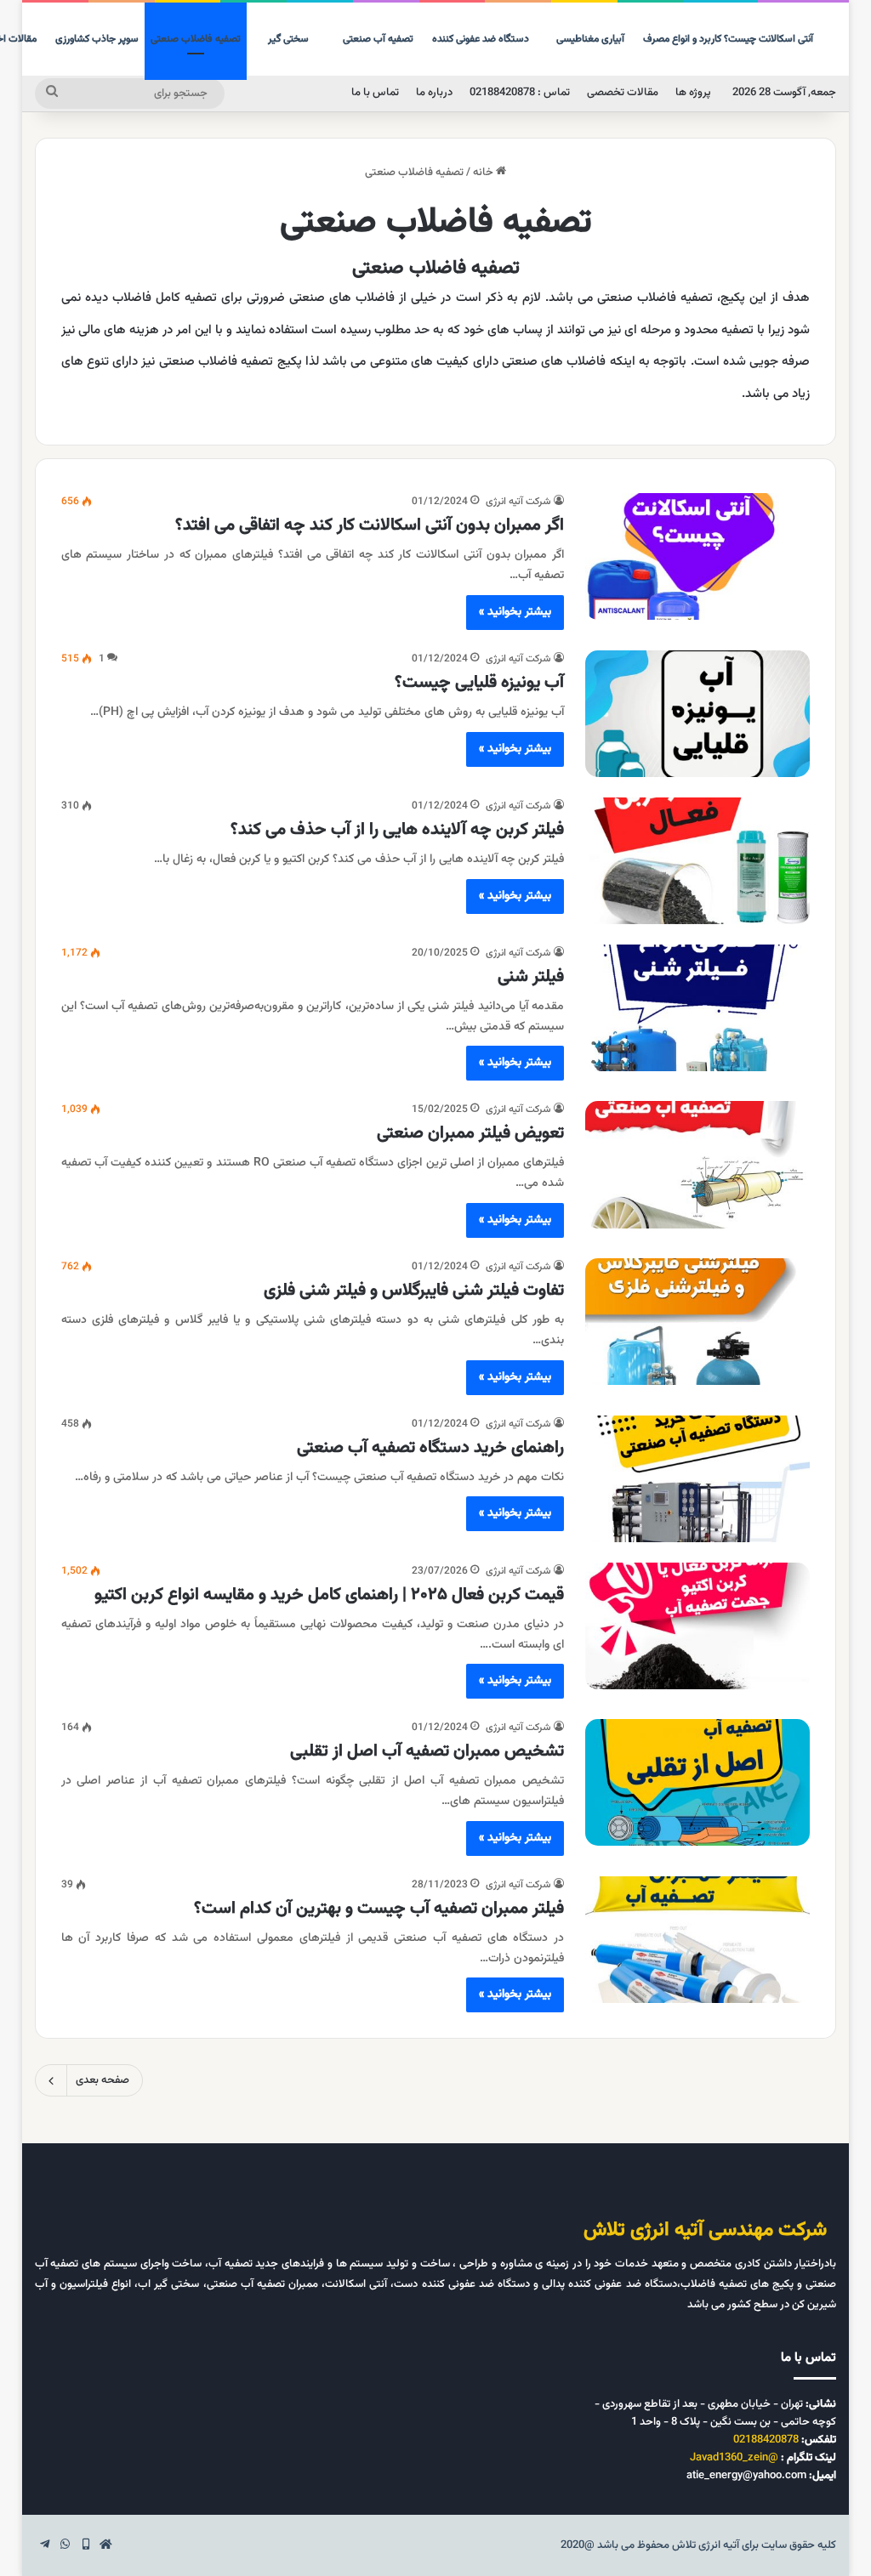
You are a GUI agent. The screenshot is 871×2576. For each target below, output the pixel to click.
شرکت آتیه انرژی (518, 502)
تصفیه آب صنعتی (378, 39)
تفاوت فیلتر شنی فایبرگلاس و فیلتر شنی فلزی (414, 1291)
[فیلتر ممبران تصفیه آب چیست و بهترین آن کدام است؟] (697, 1940)
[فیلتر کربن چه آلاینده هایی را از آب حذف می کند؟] (697, 861)
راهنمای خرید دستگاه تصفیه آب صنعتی (430, 1448)
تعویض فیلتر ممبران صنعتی (470, 1133)
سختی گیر (288, 39)
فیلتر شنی (531, 977)
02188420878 (766, 2440)
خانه (484, 173)
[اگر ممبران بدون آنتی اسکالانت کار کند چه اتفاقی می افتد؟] (697, 556)
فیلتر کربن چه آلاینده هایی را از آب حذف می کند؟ (397, 830)
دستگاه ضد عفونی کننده (481, 39)
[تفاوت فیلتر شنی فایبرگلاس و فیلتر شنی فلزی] (697, 1322)
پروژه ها (693, 93)
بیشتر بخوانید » (515, 612)
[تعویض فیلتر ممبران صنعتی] (697, 1164)
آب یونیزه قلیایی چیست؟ (479, 683)
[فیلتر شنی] (697, 1008)
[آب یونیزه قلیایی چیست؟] (697, 714)
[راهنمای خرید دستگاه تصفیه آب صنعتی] (697, 1479)
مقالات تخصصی (623, 93)
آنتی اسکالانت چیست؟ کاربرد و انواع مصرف (728, 39)
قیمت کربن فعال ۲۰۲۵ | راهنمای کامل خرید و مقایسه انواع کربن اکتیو (329, 1595)
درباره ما (434, 93)
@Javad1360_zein (734, 2458)
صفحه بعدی (102, 2080)
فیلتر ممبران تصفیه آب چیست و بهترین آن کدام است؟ (379, 1909)
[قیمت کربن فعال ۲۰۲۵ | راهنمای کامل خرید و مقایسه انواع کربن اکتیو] (697, 1626)
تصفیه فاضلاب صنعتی (196, 39)
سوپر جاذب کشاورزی (97, 39)
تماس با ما (375, 93)
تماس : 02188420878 (520, 93)
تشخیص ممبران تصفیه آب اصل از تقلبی (427, 1751)
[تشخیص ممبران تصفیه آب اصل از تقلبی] (697, 1782)
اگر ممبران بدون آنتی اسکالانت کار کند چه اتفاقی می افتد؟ (370, 525)
